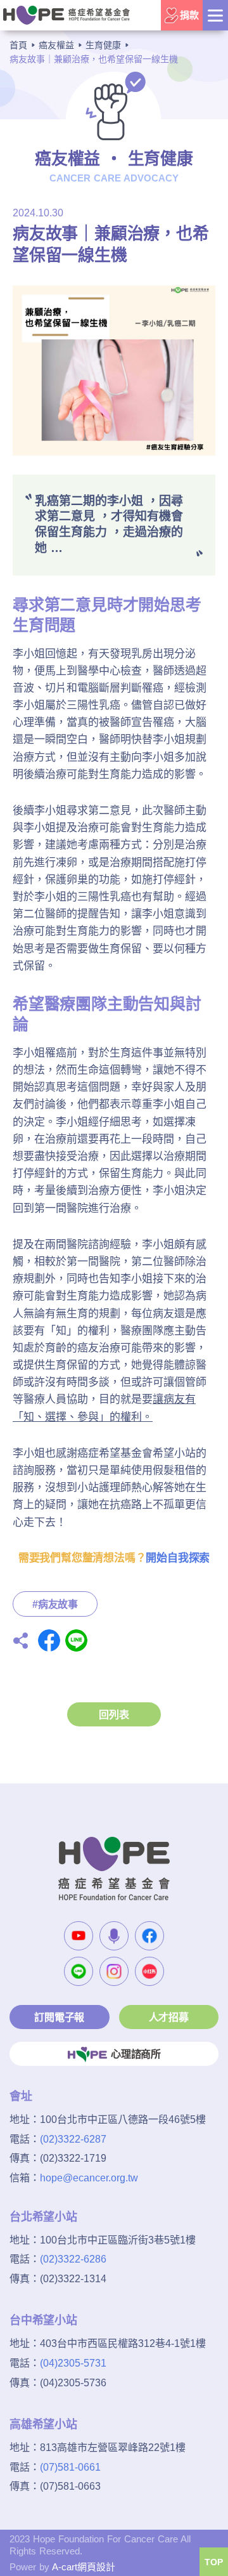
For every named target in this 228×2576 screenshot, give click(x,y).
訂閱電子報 (59, 2017)
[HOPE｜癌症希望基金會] (66, 15)
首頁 (18, 45)
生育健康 (103, 45)
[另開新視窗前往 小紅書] (149, 1971)
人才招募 (169, 2017)
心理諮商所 (136, 2054)
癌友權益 (56, 45)
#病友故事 (55, 1604)
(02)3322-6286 (73, 2259)
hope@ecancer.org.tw (89, 2178)
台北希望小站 (43, 2217)
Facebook (49, 1640)
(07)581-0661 (70, 2467)
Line (76, 1640)
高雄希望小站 (43, 2424)
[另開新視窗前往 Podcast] (114, 1936)
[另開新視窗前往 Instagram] (114, 1971)
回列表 (114, 1715)
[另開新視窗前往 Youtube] (79, 1936)
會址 (21, 2096)
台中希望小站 (43, 2320)
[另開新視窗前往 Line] (79, 1971)
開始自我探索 (178, 1558)
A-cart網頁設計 (84, 2567)
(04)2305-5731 (73, 2363)
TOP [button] (214, 2562)
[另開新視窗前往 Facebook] (149, 1936)
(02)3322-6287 (73, 2139)
